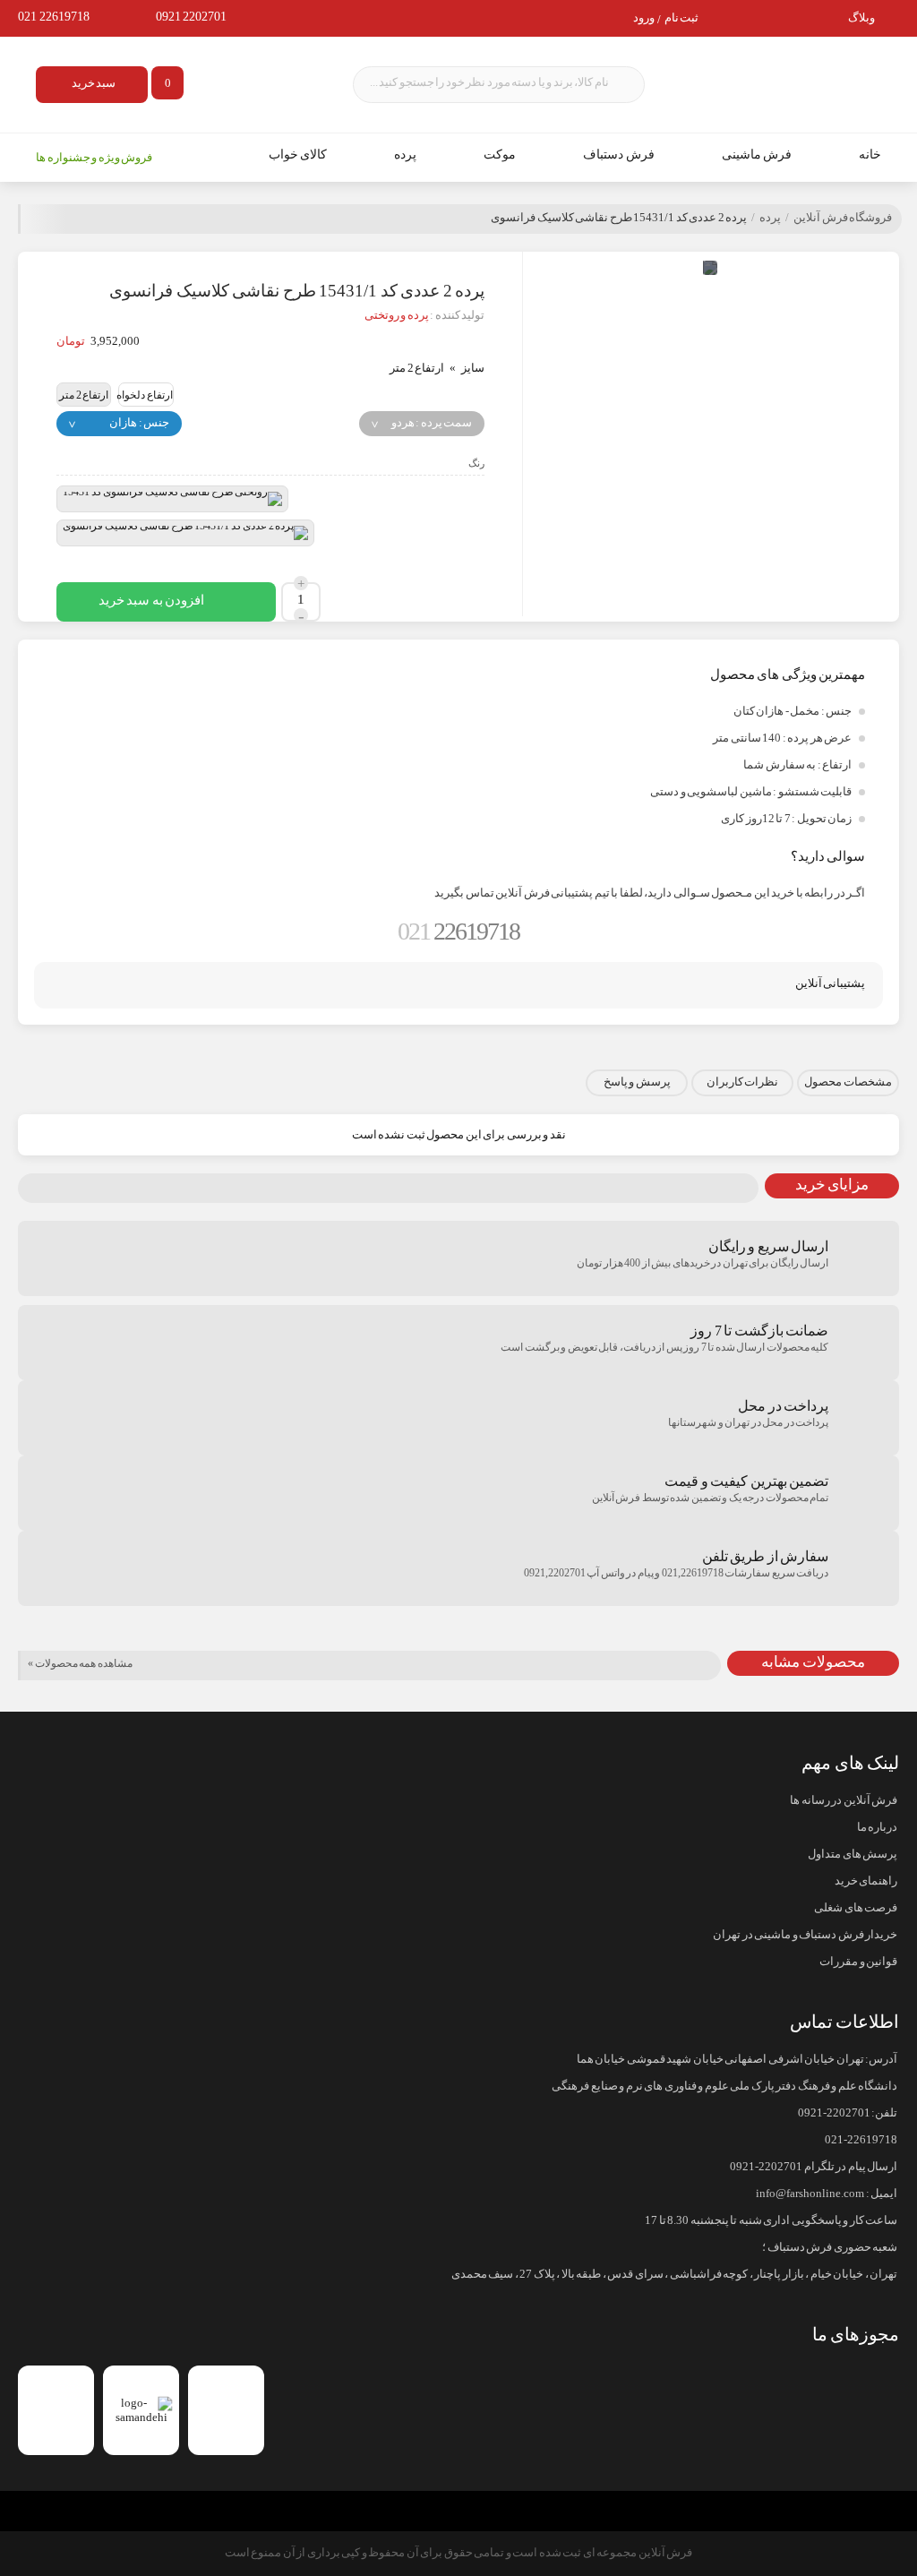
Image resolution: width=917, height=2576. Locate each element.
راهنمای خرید (866, 1881)
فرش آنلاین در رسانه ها (844, 1800)
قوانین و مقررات (858, 1962)
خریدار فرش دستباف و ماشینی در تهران (805, 1935)
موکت (500, 155)
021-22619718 (861, 2140)
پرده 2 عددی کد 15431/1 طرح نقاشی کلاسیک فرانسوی (619, 218)
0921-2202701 (834, 2113)
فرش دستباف (619, 155)
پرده (405, 155)
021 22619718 (54, 17)
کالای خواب (298, 155)
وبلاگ (861, 18)
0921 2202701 (192, 17)
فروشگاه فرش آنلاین (843, 218)
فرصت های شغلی (856, 1908)
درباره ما (877, 1827)
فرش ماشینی (757, 155)
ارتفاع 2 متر (84, 395)
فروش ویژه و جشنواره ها (94, 158)
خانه (870, 155)
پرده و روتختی (397, 315)
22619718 (458, 931)
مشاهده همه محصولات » (80, 1663)
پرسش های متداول (853, 1854)
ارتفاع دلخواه (145, 395)
